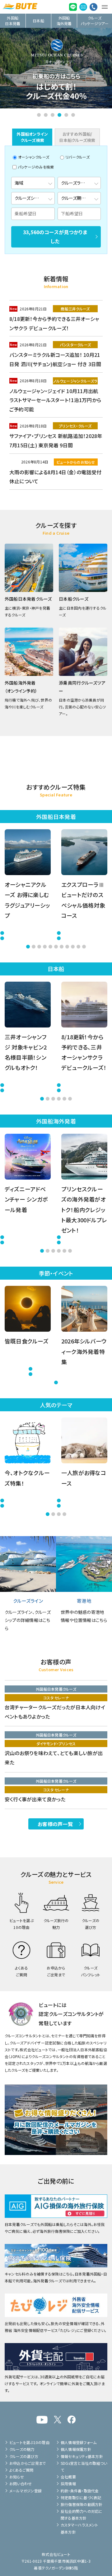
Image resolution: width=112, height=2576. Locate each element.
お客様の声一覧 (55, 1824)
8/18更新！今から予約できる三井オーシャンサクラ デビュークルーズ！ (54, 323)
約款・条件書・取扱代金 (80, 2491)
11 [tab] (84, 947)
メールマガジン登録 (26, 2491)
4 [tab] (59, 115)
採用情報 (68, 2484)
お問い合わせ (21, 2484)
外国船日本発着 (13, 21)
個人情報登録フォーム (79, 2442)
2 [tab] (46, 115)
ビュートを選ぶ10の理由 (29, 2442)
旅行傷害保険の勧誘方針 (82, 2504)
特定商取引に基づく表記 (81, 2497)
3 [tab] (53, 115)
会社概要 (68, 2477)
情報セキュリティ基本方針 (82, 2456)
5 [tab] (66, 115)
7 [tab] (62, 947)
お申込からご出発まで (28, 2463)
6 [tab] (73, 115)
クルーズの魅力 (22, 2449)
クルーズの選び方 (24, 2456)
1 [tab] (39, 115)
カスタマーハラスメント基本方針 (79, 2528)
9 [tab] (73, 947)
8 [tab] (67, 947)
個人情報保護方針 (76, 2449)
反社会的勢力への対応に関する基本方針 (82, 2515)
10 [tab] (78, 947)
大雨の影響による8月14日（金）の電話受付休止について (55, 477)
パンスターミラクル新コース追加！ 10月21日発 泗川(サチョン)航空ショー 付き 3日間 (55, 359)
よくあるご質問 (21, 2470)
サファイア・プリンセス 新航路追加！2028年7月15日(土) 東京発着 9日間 (56, 440)
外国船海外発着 (64, 21)
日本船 (38, 21)
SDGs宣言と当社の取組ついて (84, 2466)
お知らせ (17, 2477)
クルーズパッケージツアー (95, 21)
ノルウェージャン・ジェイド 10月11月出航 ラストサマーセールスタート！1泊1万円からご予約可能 (55, 400)
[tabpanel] (56, 68)
